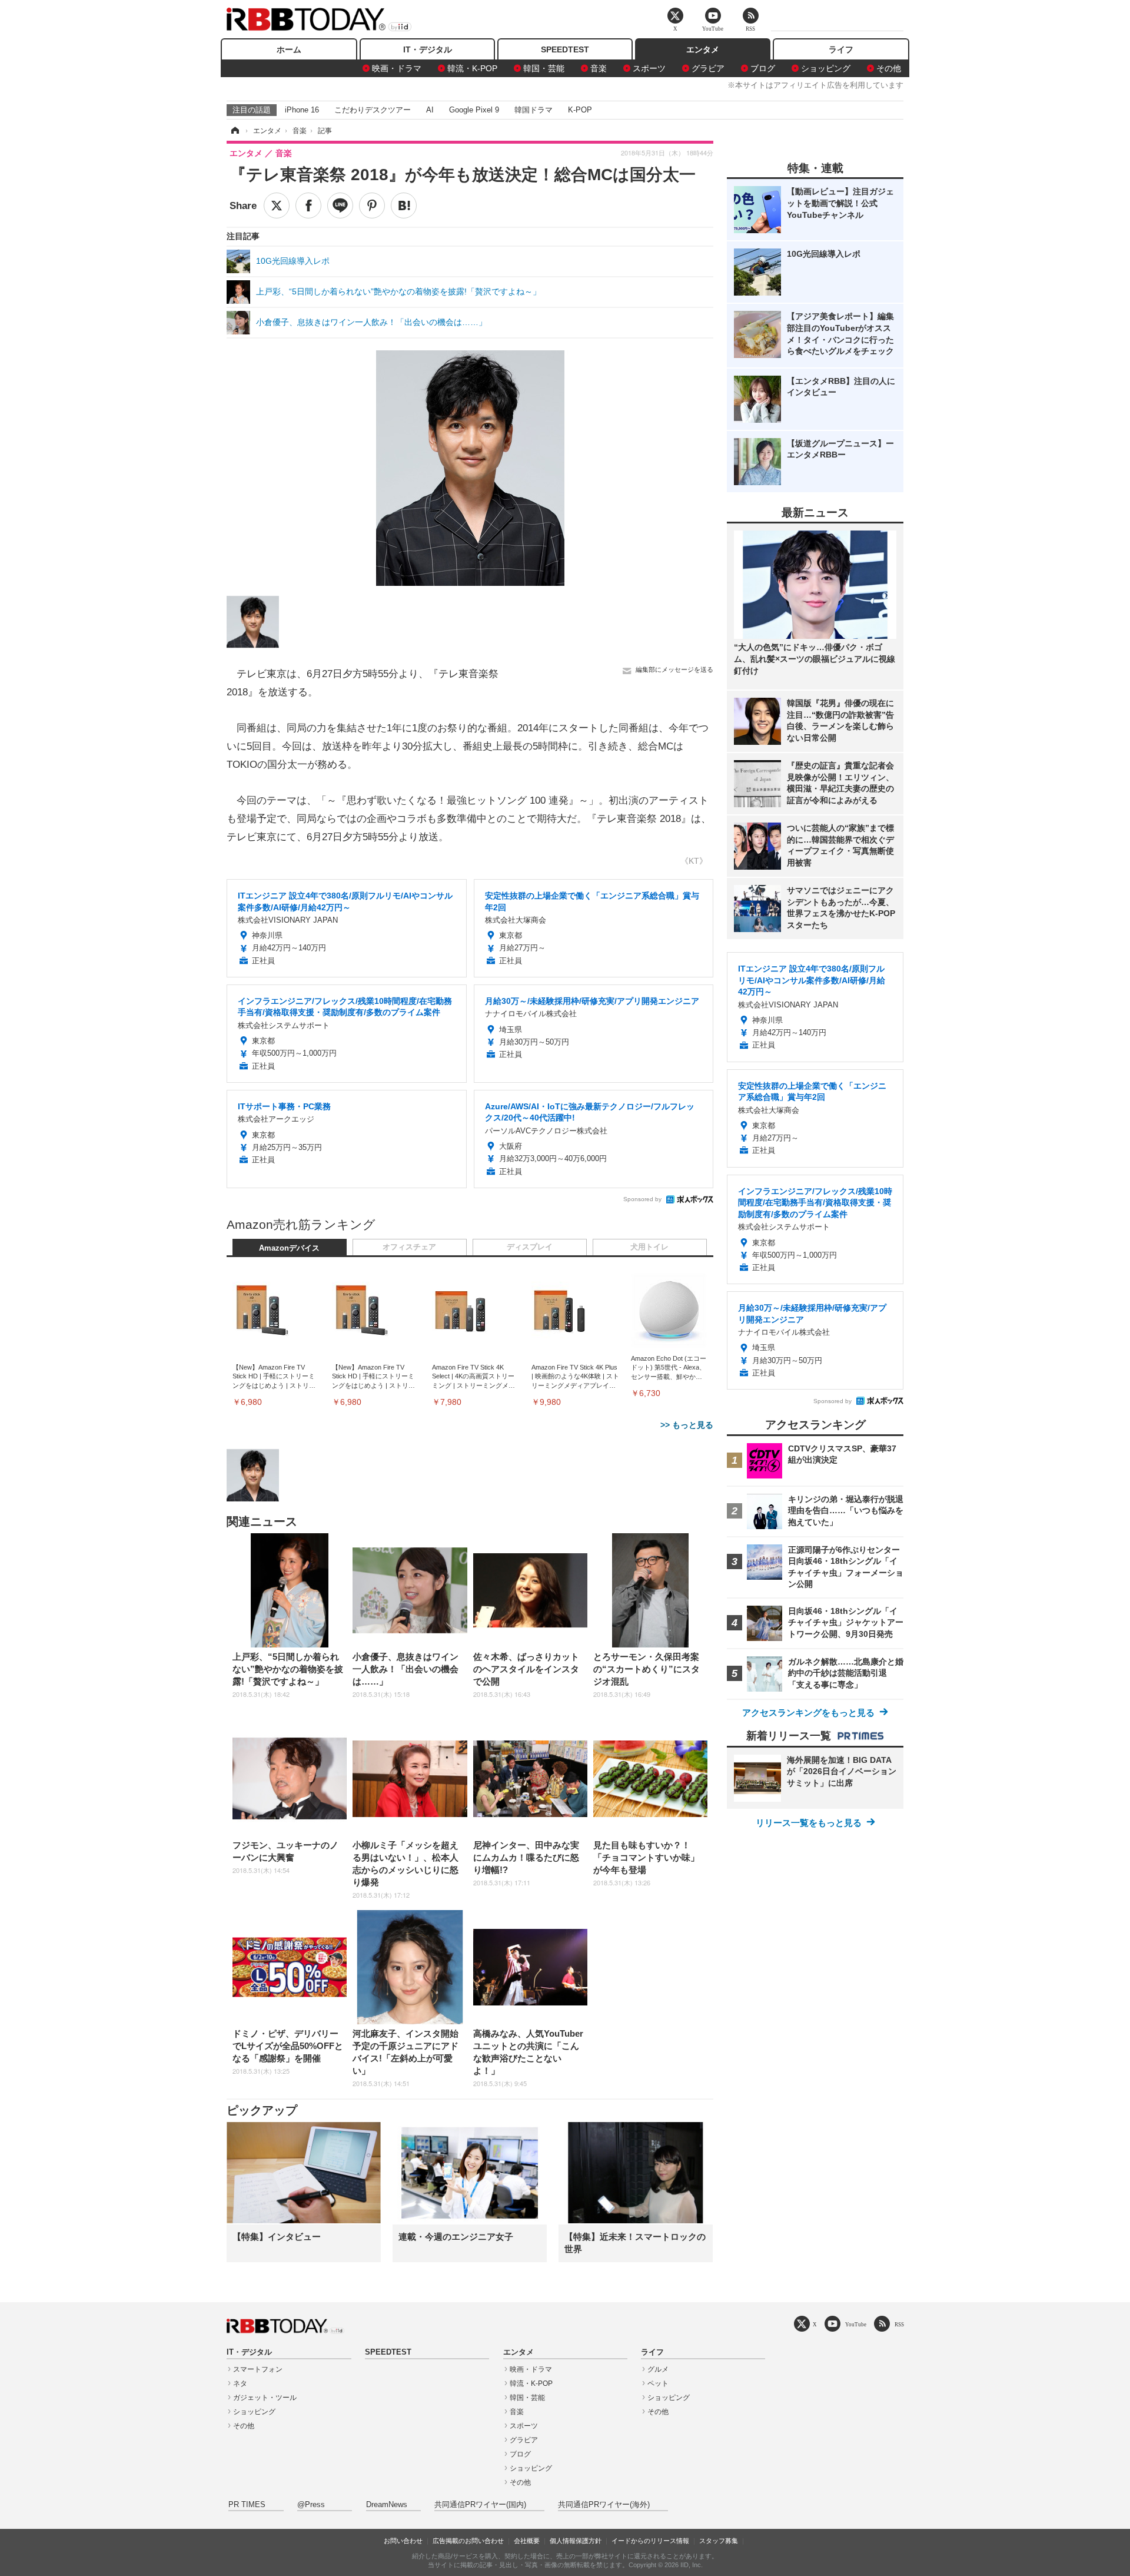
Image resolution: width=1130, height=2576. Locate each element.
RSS (899, 2324)
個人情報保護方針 (576, 2541)
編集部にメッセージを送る (674, 669)
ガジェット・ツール (265, 2398)
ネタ (240, 2383)
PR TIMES (247, 2505)
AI (430, 110)
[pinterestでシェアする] (372, 205)
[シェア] (308, 205)
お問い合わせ (403, 2541)
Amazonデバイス (289, 1248)
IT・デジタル (428, 49)
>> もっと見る (687, 1425)
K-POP (580, 110)
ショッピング (826, 68)
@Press (311, 2505)
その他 (889, 68)
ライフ (841, 49)
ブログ (763, 68)
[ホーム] (234, 131)
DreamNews (387, 2505)
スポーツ (649, 68)
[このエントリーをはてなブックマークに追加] (404, 205)
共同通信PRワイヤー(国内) (480, 2505)
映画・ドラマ (397, 68)
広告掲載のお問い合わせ (468, 2541)
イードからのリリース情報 (650, 2541)
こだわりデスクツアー (373, 110)
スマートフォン (258, 2369)
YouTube (856, 2324)
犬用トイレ (649, 1247)
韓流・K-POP (472, 68)
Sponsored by (642, 1199)
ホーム (289, 49)
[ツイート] (277, 205)
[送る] (340, 205)
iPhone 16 (302, 110)
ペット (658, 2383)
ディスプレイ (530, 1247)
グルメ (658, 2369)
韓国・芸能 (544, 68)
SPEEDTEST (565, 49)
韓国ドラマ (534, 110)
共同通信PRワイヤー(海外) (604, 2505)
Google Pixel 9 (474, 110)
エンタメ (703, 49)
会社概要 (527, 2541)
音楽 (599, 68)
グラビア (708, 68)
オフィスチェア (409, 1247)
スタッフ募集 (719, 2541)
